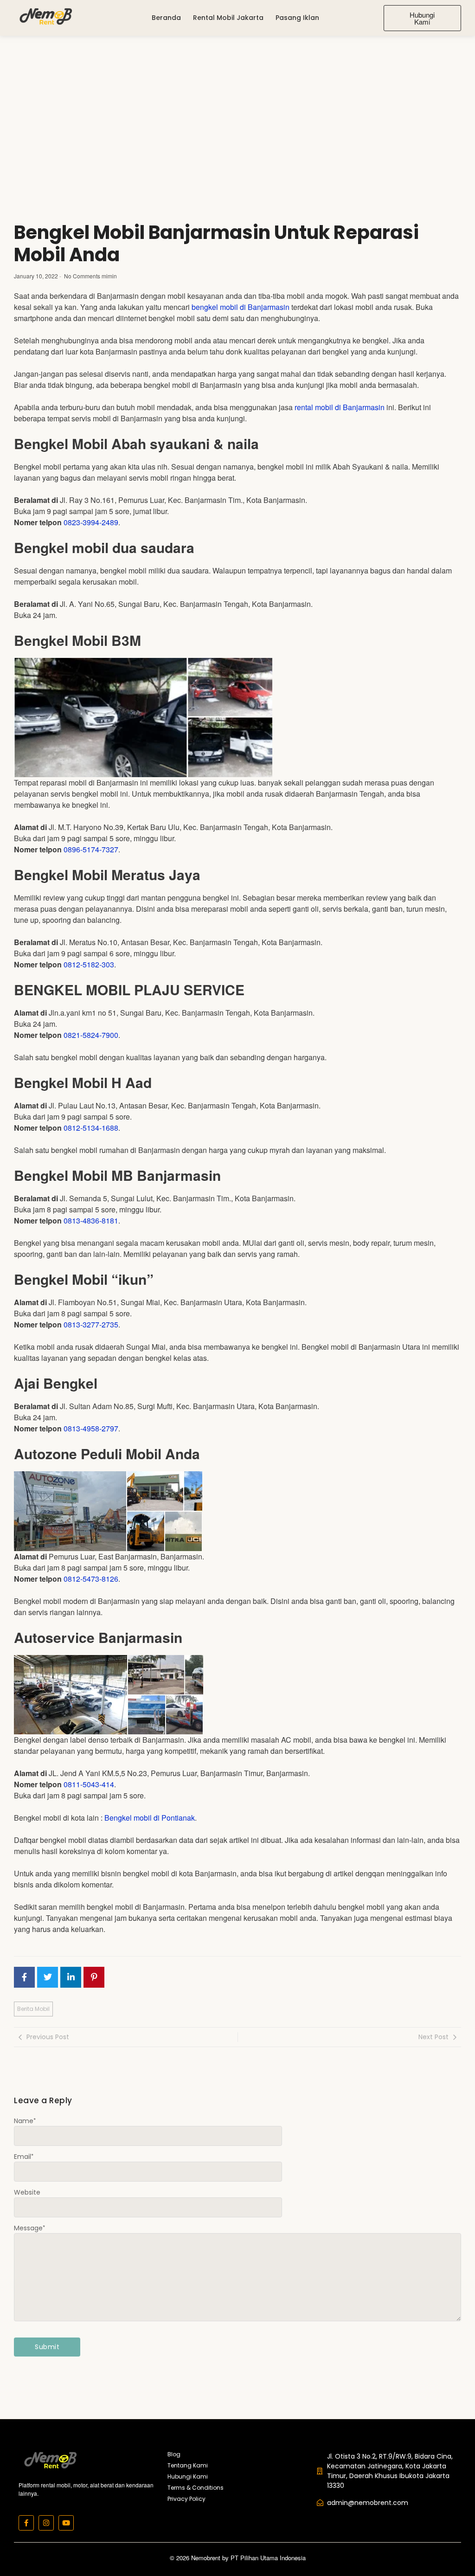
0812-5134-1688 (91, 1128)
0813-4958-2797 (91, 1428)
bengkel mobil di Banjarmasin (241, 307)
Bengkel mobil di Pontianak (150, 1818)
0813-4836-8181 (91, 1220)
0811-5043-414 (89, 1784)
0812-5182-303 (89, 964)
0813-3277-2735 (91, 1324)
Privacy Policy (186, 2499)
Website (27, 2192)
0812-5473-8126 (91, 1579)
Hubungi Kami (188, 2476)
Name (25, 2121)
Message (29, 2228)
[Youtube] (66, 2523)
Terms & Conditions (196, 2488)
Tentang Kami (188, 2465)
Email (24, 2157)
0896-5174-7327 (91, 849)
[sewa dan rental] (45, 16)
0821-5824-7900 (91, 1035)
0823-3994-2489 (91, 522)
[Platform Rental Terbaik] (50, 2460)
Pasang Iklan (297, 18)
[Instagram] (46, 2523)
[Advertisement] (237, 105)
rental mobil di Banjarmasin (340, 407)
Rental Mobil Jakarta (228, 18)
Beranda (166, 18)
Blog (174, 2454)
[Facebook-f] (26, 2523)
